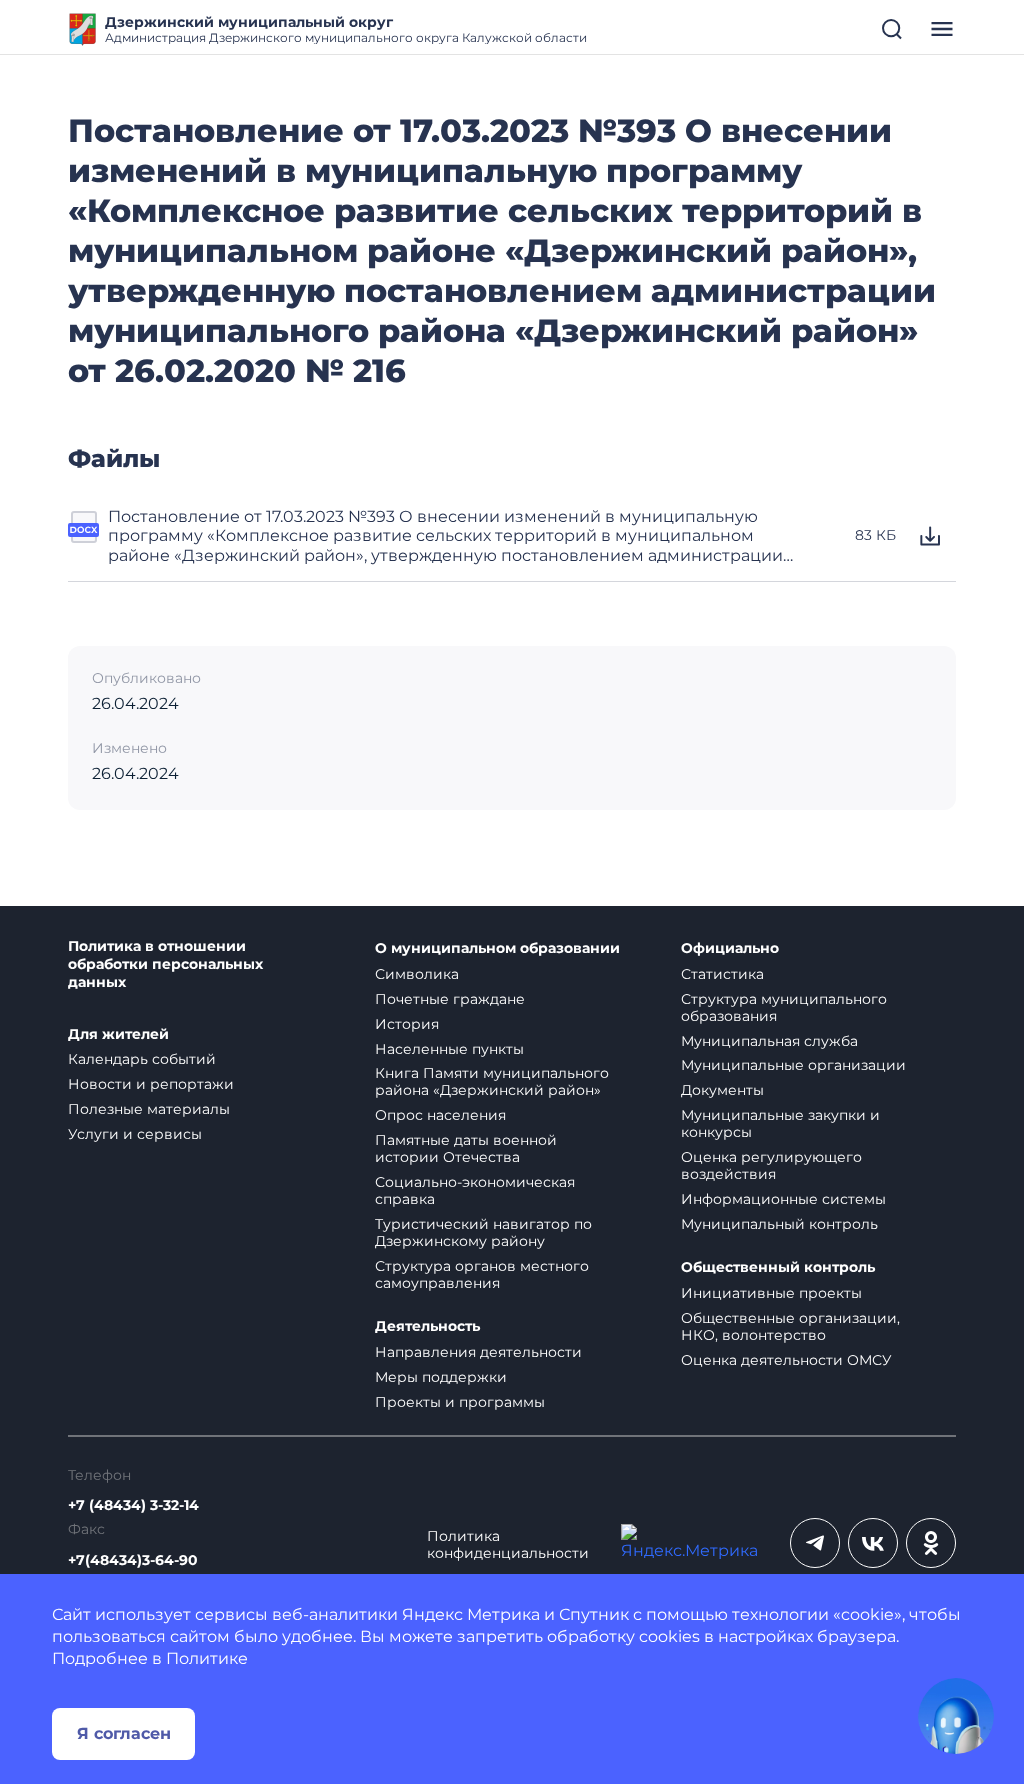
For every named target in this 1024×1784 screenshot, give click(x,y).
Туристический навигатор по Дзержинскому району (483, 1232)
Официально (730, 948)
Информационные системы (783, 1199)
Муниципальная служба (769, 1041)
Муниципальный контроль (779, 1224)
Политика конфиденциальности (508, 1545)
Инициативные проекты (771, 1293)
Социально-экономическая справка (475, 1190)
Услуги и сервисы (135, 1134)
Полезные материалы (149, 1109)
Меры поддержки (441, 1377)
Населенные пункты (449, 1049)
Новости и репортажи (151, 1084)
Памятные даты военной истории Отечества (466, 1148)
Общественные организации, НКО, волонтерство (790, 1326)
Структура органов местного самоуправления (482, 1274)
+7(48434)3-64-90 (133, 1560)
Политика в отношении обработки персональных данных (165, 964)
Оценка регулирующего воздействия (771, 1165)
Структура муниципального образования (784, 1007)
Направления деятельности (478, 1352)
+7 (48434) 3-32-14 (133, 1505)
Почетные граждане (450, 999)
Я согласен (124, 1733)
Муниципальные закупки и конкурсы (780, 1123)
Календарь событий (142, 1059)
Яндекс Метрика (471, 1614)
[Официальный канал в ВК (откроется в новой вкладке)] (873, 1543)
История (407, 1024)
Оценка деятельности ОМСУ (786, 1360)
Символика (417, 974)
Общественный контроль (778, 1267)
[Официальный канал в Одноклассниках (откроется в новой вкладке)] (931, 1543)
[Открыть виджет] (956, 1716)
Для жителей (118, 1034)
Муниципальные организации (793, 1065)
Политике (207, 1658)
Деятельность (427, 1326)
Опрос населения (440, 1115)
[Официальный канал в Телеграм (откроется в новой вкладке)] (815, 1543)
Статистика (722, 974)
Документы (722, 1090)
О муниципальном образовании (497, 948)
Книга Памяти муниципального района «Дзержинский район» (492, 1081)
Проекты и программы (460, 1402)
